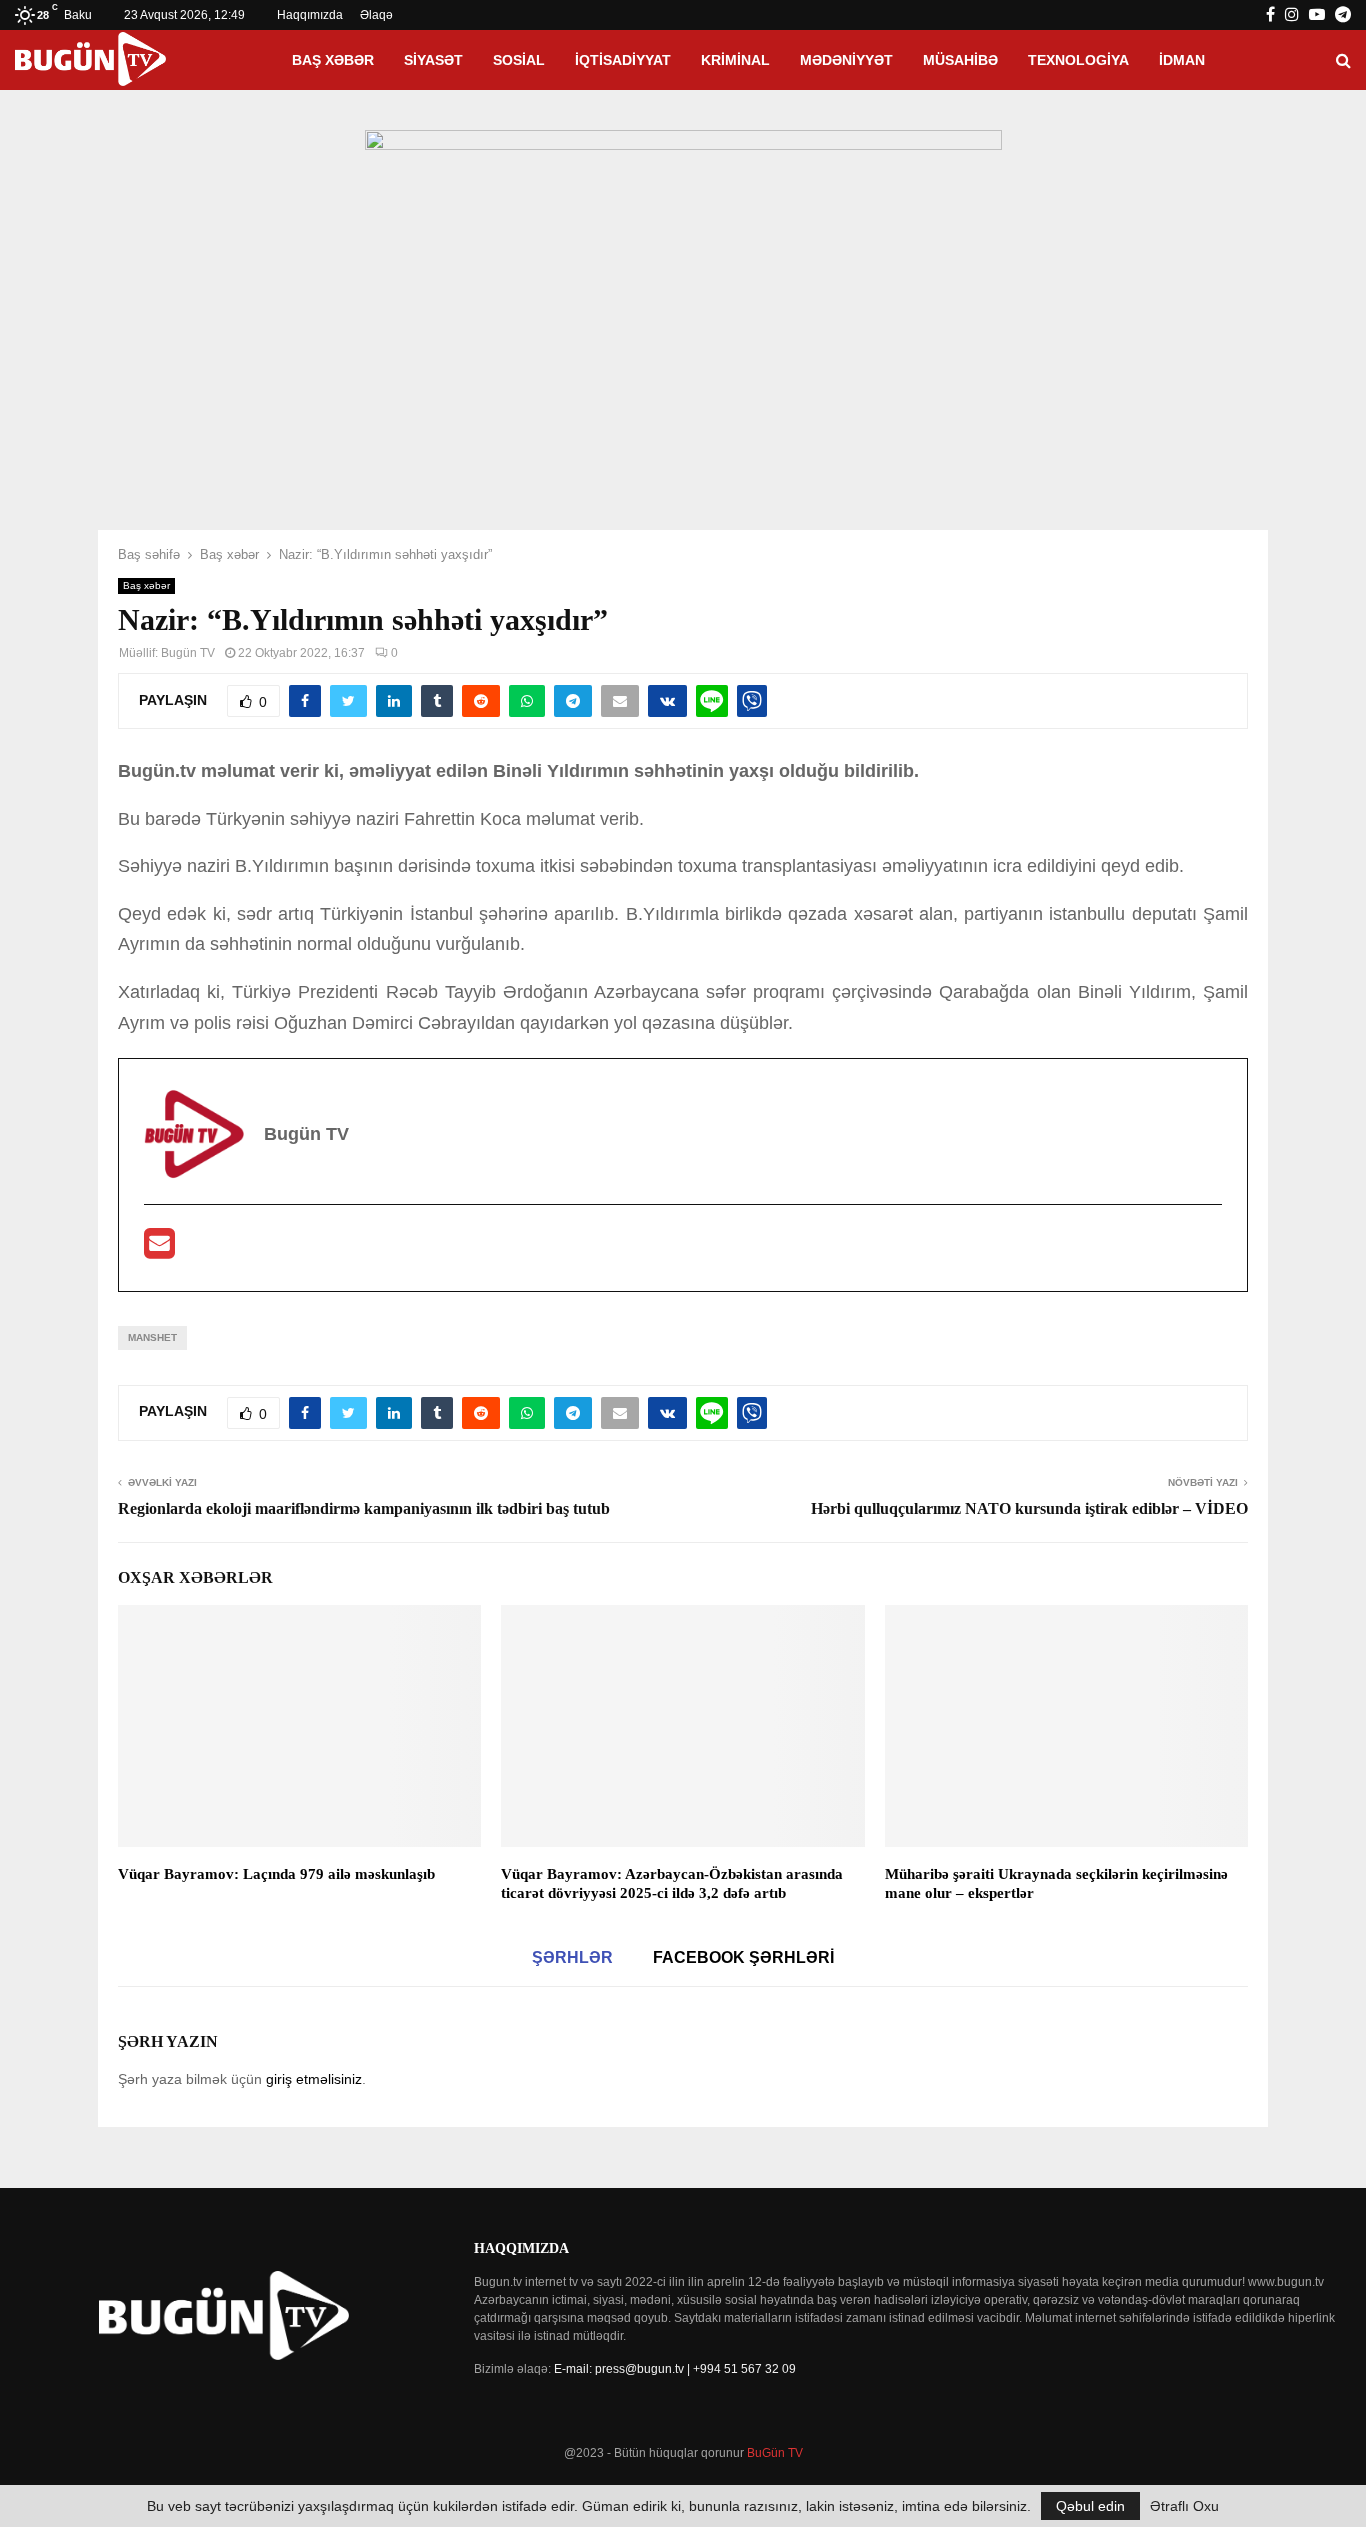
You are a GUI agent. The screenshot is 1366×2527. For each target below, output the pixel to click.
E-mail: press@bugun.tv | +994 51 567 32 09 (675, 2369)
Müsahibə (960, 60)
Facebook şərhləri (743, 1957)
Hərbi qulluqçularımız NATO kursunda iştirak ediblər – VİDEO (1029, 1508)
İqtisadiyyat (623, 60)
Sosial (519, 60)
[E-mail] (159, 1250)
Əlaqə (376, 15)
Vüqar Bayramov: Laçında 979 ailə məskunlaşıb (276, 1874)
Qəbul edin (1090, 2506)
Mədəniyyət (846, 60)
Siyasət (433, 60)
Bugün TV (188, 653)
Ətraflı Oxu (1184, 2506)
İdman (1182, 60)
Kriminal (735, 60)
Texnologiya (1078, 60)
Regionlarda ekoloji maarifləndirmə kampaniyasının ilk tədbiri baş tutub (364, 1508)
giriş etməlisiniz (314, 2079)
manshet (152, 1337)
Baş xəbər (333, 60)
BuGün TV (775, 2453)
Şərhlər (572, 1957)
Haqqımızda (310, 15)
